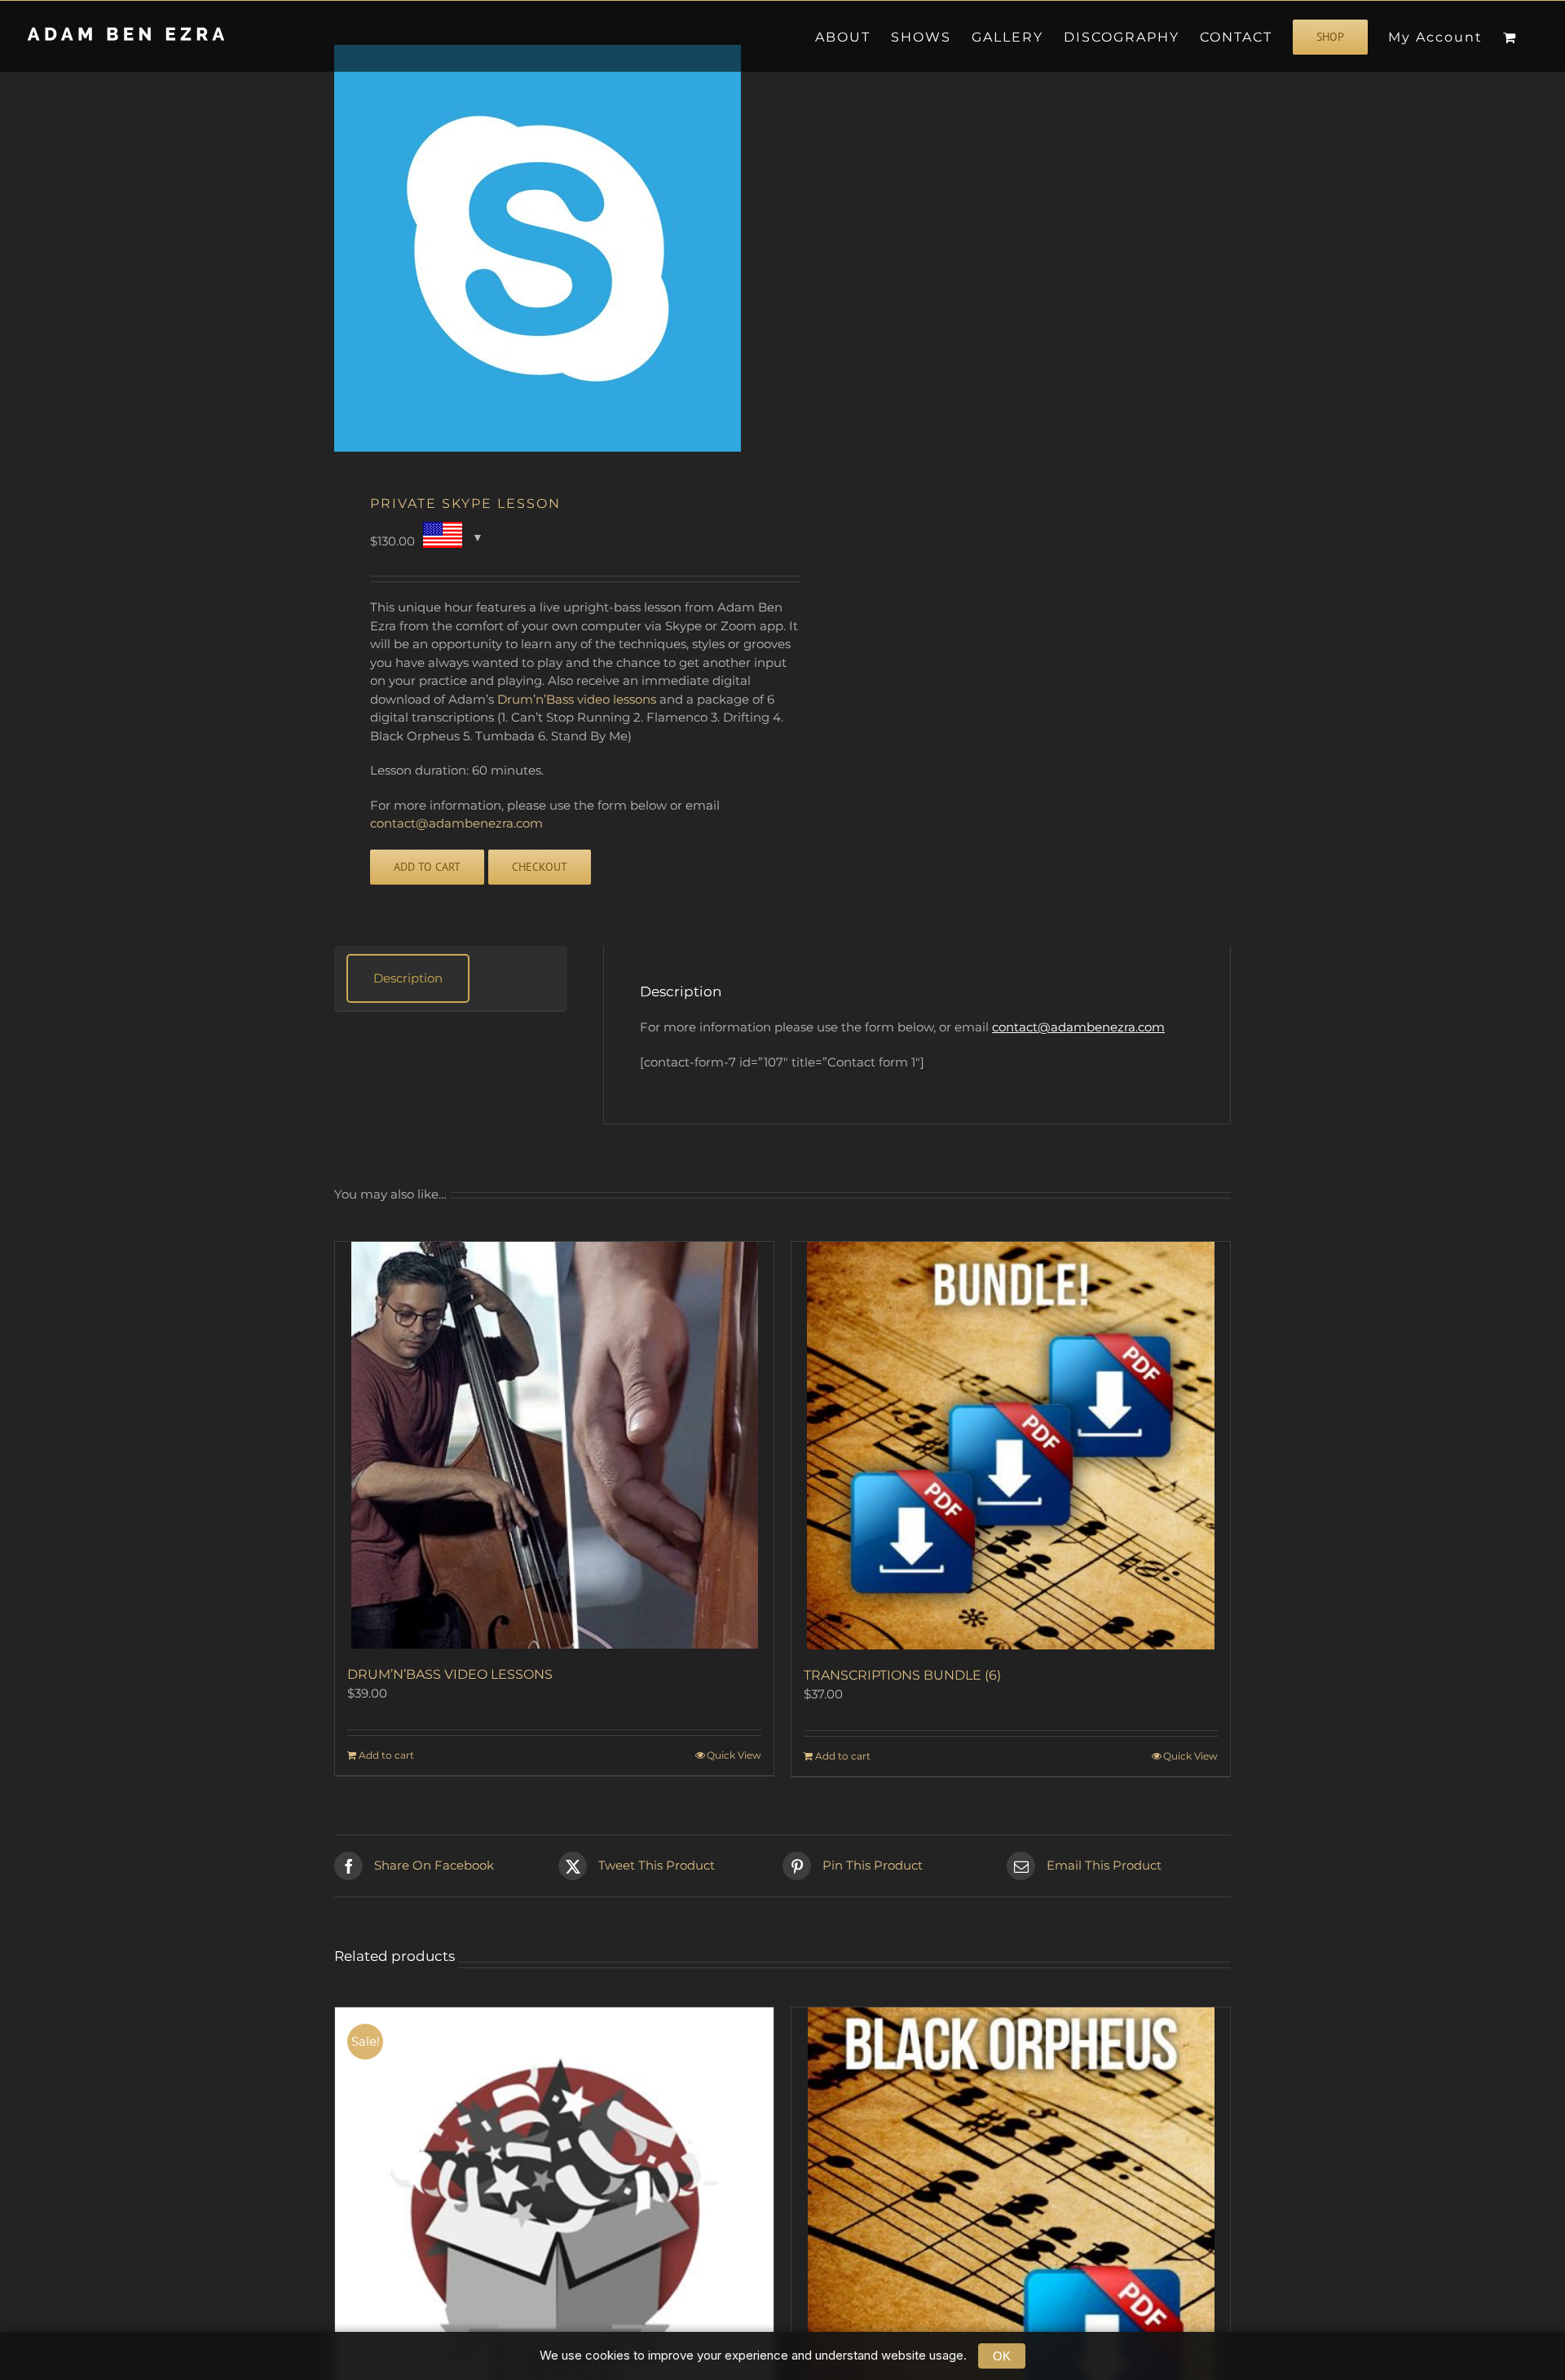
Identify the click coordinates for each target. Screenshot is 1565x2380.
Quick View (734, 1755)
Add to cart (427, 867)
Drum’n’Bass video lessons (577, 699)
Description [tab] (408, 978)
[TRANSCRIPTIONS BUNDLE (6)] (1011, 1446)
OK (1002, 2356)
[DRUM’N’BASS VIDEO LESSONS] (554, 1445)
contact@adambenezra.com (456, 823)
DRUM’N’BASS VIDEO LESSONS (450, 1674)
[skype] (549, 248)
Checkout (540, 867)
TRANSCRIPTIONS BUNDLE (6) (902, 1675)
